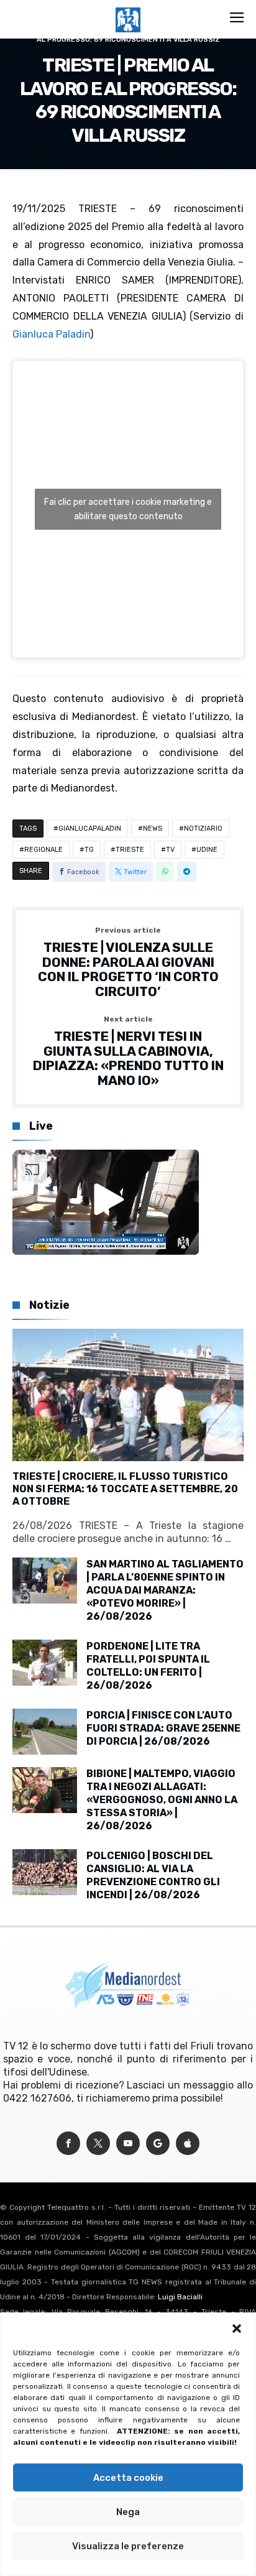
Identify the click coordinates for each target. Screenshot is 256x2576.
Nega (128, 2512)
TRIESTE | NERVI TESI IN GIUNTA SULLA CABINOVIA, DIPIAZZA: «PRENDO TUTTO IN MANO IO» (128, 1052)
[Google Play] (158, 2144)
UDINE (207, 850)
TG (89, 850)
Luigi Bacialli (180, 2297)
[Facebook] (68, 2144)
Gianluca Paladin (51, 334)
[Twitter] (98, 2144)
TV (170, 850)
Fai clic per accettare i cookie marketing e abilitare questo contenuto (128, 509)
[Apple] (188, 2144)
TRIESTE (130, 850)
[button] (237, 2329)
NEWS (153, 829)
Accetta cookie (128, 2478)
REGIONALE (43, 850)
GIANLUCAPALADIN (90, 829)
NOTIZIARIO (203, 829)
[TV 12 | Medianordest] (128, 7)
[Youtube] (128, 2144)
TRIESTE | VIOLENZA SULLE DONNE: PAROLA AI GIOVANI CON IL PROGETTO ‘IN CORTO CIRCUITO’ (128, 963)
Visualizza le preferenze (128, 2546)
